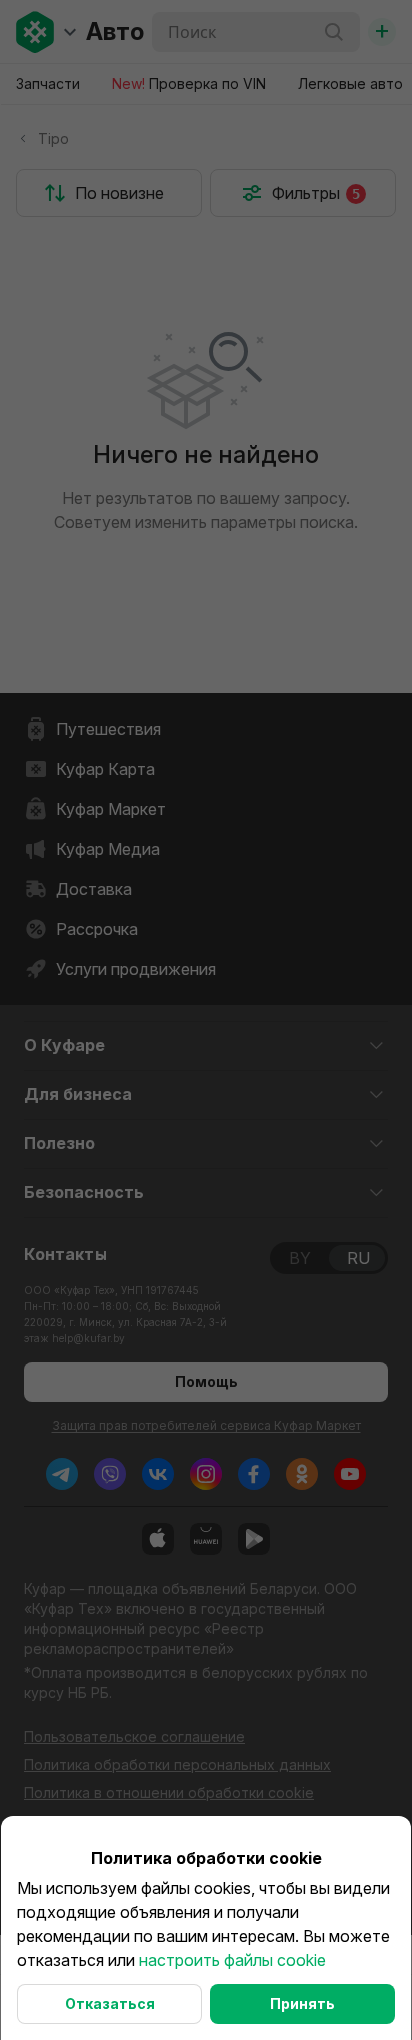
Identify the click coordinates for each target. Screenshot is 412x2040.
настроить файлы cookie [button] (232, 1960)
